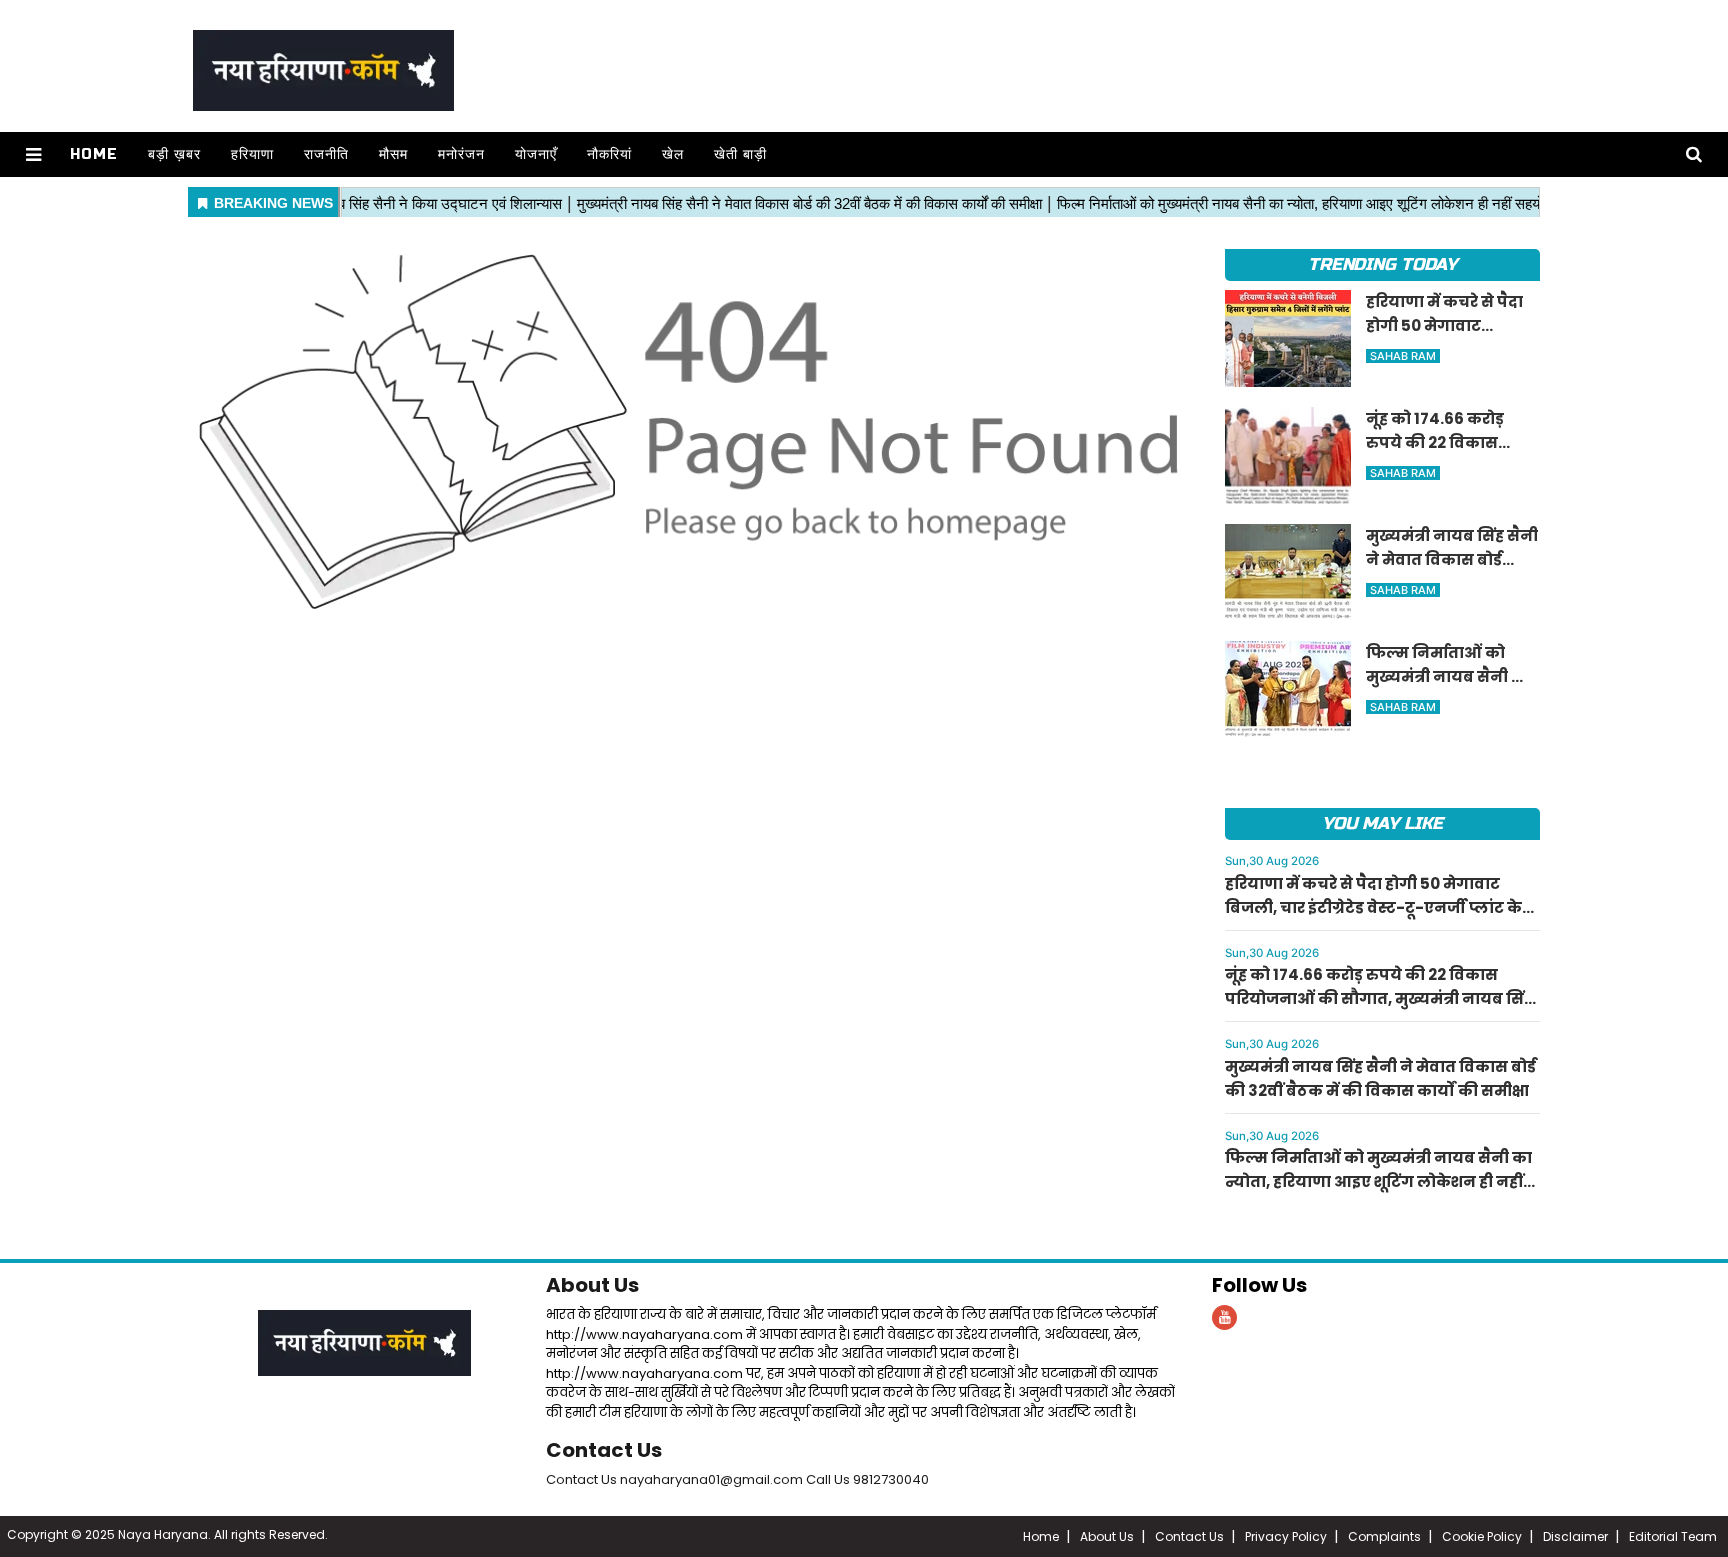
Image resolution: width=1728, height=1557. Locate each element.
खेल (673, 154)
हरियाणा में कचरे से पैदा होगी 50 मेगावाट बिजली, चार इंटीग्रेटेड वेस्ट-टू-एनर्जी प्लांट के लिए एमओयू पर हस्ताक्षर (1373, 907)
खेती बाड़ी (740, 154)
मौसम (393, 154)
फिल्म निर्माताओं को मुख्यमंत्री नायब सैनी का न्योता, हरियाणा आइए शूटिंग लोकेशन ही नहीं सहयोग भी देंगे (1378, 1181)
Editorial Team (1673, 1536)
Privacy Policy (1286, 1536)
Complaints (1384, 1536)
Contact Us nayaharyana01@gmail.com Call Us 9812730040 (737, 1479)
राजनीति (326, 154)
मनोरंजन (461, 154)
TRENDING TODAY (1382, 264)
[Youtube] (1224, 1317)
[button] (33, 154)
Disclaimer (1575, 1536)
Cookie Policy (1482, 1536)
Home (94, 154)
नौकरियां (609, 154)
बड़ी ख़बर (174, 154)
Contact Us (604, 1450)
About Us (592, 1285)
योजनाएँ (536, 154)
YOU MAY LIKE (1382, 823)
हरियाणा (252, 154)
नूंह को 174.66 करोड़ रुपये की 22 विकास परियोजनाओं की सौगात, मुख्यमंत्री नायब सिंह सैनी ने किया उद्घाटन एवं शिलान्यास (1379, 998)
